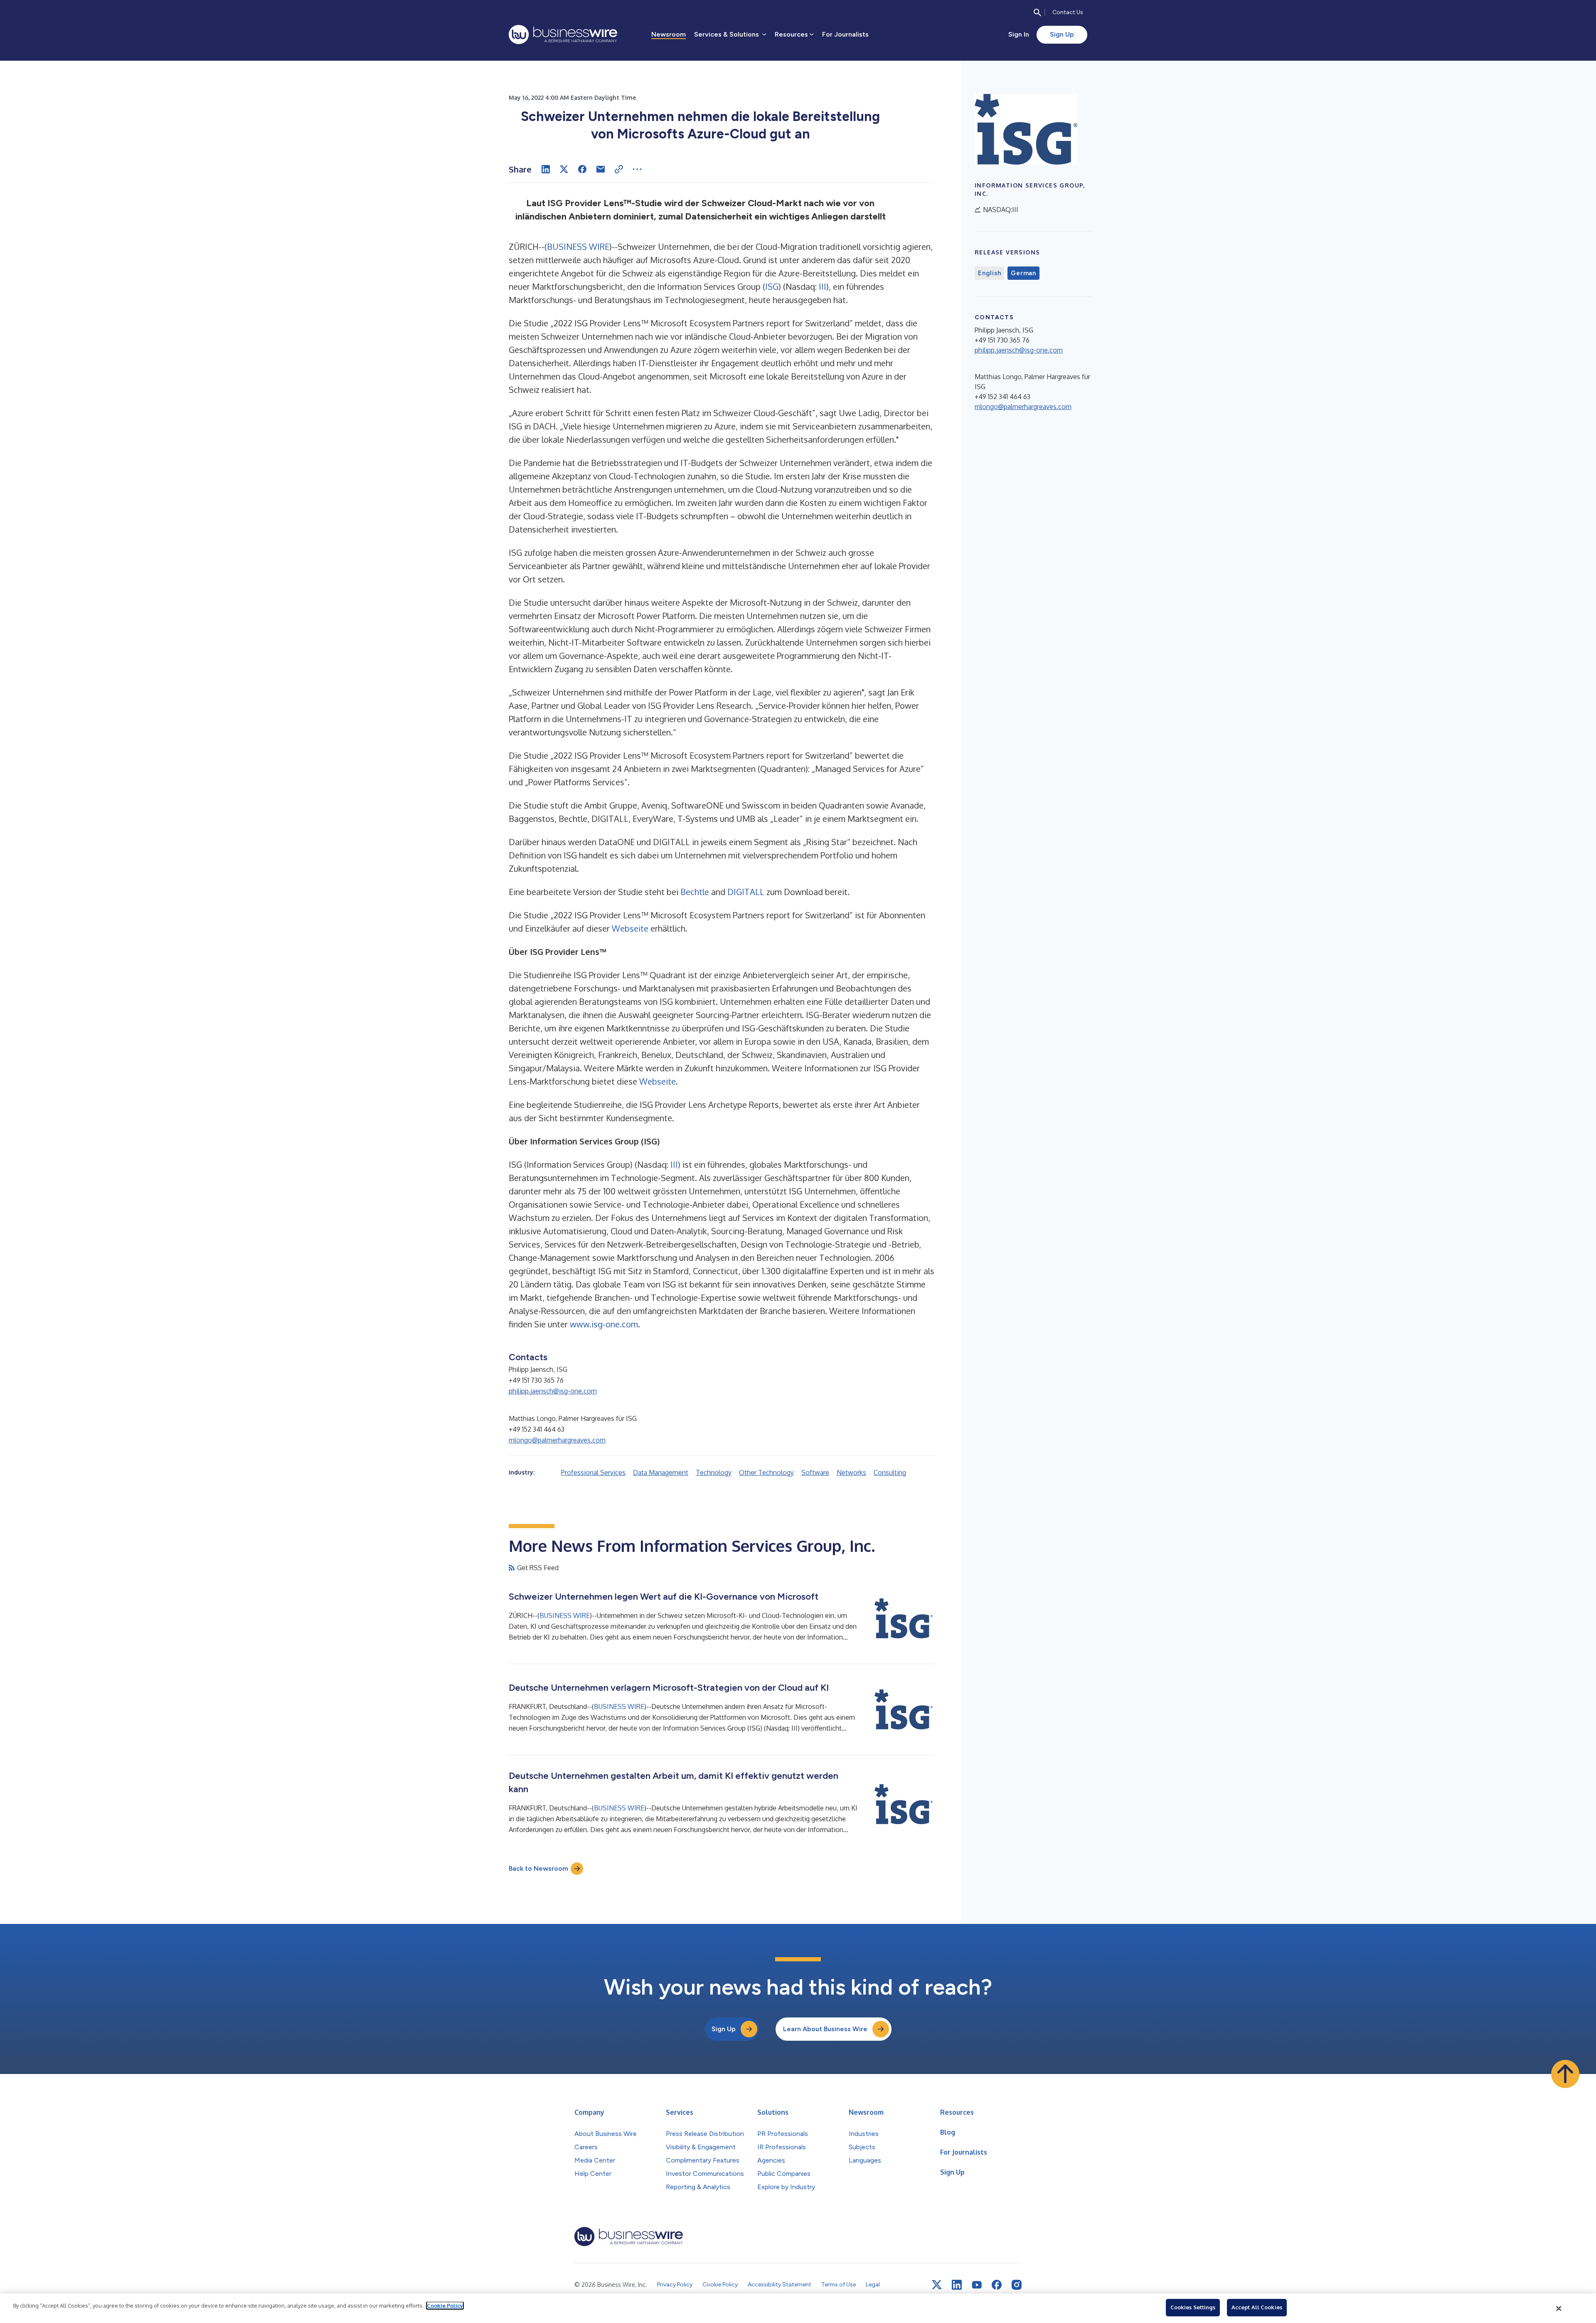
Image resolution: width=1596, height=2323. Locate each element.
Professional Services (593, 1472)
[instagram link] (1017, 2285)
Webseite (630, 928)
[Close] (1559, 2308)
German (1023, 273)
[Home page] (563, 35)
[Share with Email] (601, 169)
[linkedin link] (957, 2285)
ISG (772, 286)
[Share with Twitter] (564, 169)
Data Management (661, 1472)
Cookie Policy (445, 2306)
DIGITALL (746, 892)
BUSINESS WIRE (578, 247)
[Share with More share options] (637, 169)
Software (815, 1472)
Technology (714, 1472)
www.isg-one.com (604, 1324)
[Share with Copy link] (619, 169)
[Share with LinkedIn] (546, 169)
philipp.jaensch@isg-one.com (553, 1391)
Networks (851, 1472)
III (823, 286)
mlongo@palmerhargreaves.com (557, 1440)
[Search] (1037, 12)
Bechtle (695, 892)
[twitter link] (937, 2285)
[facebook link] (997, 2285)
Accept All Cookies (1257, 2307)
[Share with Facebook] (582, 169)
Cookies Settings (1193, 2307)
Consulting (890, 1472)
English (989, 273)
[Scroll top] (1565, 2074)
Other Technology (766, 1472)
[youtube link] (977, 2285)
